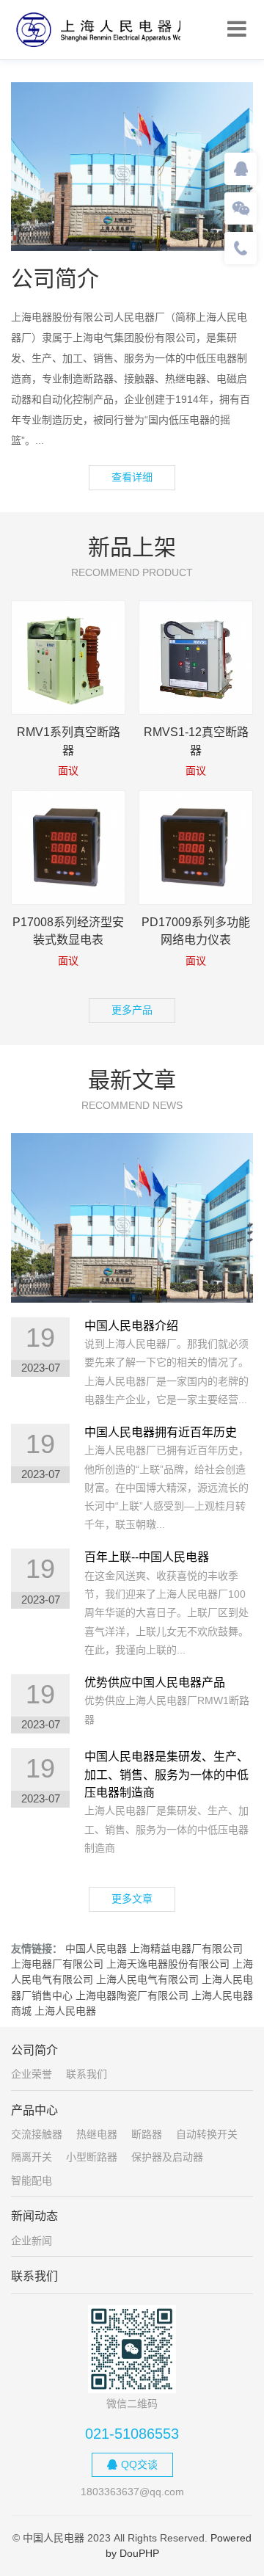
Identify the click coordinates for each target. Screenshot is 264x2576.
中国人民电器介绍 (131, 1326)
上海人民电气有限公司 (147, 1979)
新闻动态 (34, 2216)
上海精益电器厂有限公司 (186, 1949)
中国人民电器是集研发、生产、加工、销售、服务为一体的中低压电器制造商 (166, 1775)
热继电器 (97, 2134)
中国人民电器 (96, 1949)
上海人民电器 (65, 2011)
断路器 (147, 2134)
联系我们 (87, 2074)
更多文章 (132, 1899)
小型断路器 (92, 2157)
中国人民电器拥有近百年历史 (161, 1432)
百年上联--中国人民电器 (147, 1557)
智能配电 (32, 2180)
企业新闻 (32, 2241)
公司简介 (34, 2050)
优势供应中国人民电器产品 (155, 1682)
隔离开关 (32, 2157)
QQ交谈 (139, 2464)
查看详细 (132, 477)
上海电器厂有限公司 (57, 1964)
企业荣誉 (32, 2074)
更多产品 (132, 1010)
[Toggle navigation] (237, 29)
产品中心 (34, 2110)
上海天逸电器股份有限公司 (168, 1964)
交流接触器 (37, 2134)
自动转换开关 (207, 2134)
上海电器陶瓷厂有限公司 (132, 1995)
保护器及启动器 (167, 2157)
